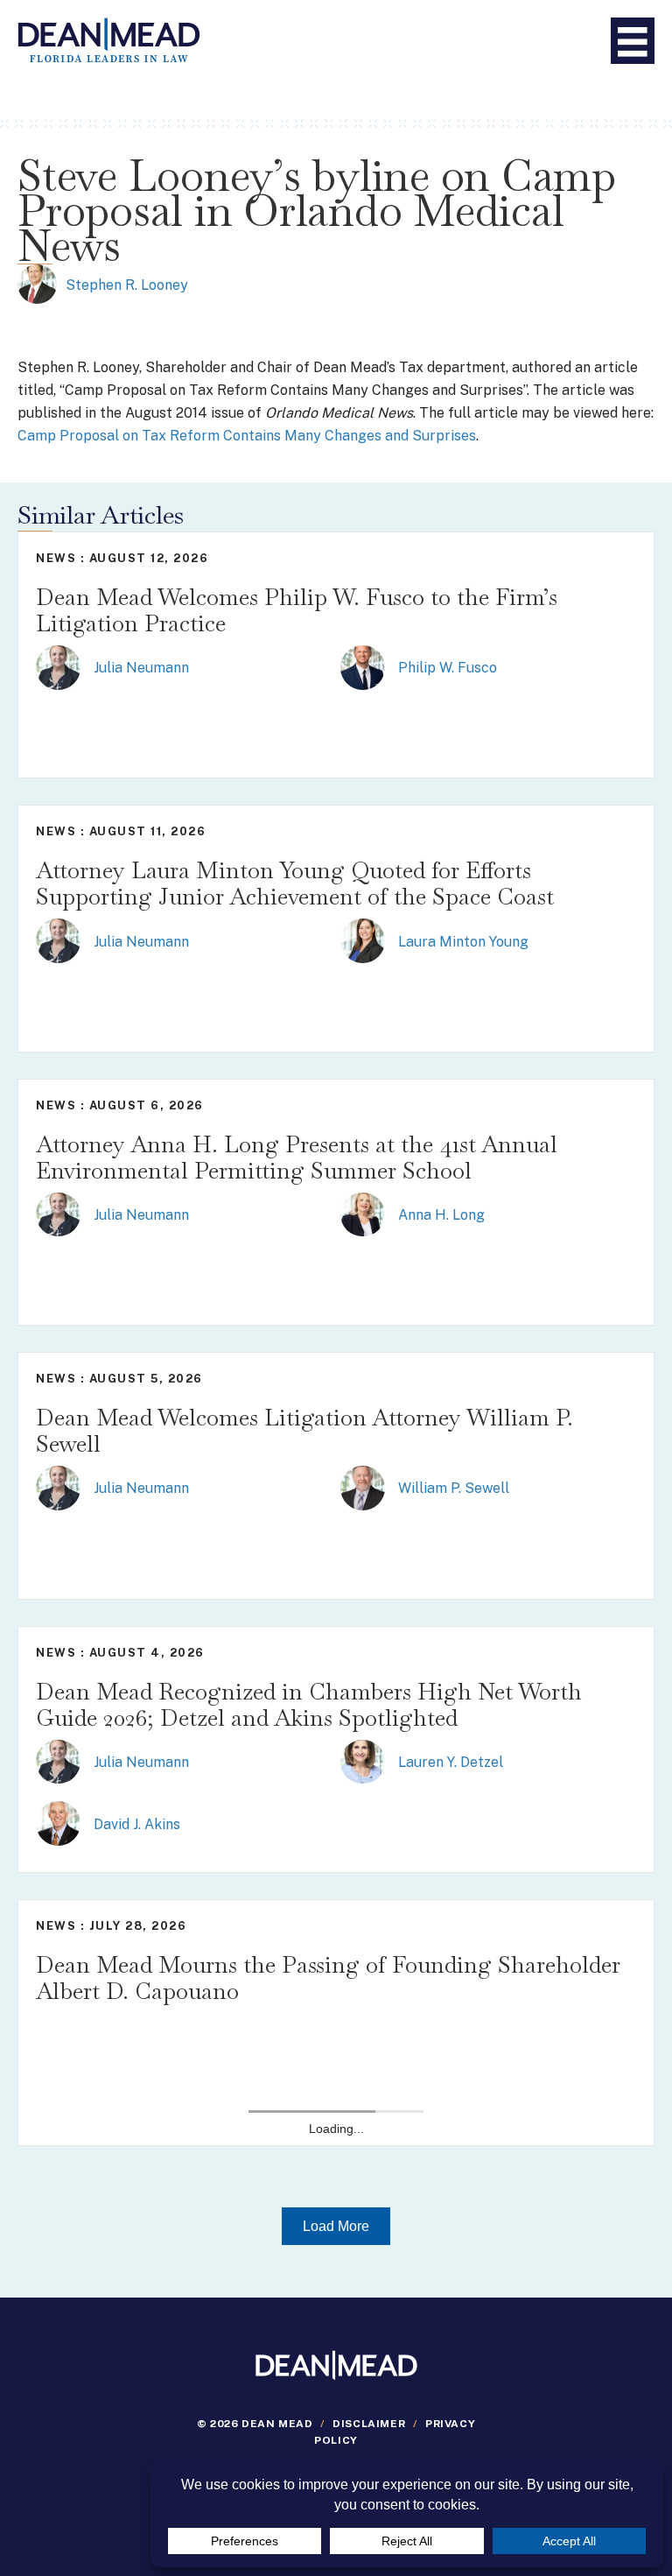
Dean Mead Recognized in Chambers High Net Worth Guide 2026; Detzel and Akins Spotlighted (309, 1705)
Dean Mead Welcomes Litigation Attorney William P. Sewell (304, 1431)
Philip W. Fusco (448, 668)
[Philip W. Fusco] (363, 666)
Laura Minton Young (463, 942)
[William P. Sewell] (363, 1487)
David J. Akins (137, 1824)
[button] (336, 2226)
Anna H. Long (441, 1215)
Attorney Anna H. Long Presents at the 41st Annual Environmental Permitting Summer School (297, 1158)
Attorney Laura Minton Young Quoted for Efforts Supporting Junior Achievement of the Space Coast (295, 883)
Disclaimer (369, 2424)
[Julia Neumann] (58, 666)
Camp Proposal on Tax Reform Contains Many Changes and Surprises (247, 436)
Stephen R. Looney (127, 285)
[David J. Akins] (58, 1823)
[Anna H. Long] (363, 1213)
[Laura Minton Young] (363, 940)
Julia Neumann (141, 668)
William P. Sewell (454, 1488)
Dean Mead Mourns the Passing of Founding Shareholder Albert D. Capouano (328, 1978)
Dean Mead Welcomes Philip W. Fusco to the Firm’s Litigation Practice (297, 610)
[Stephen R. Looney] (37, 283)
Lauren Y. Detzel (451, 1762)
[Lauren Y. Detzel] (363, 1760)
